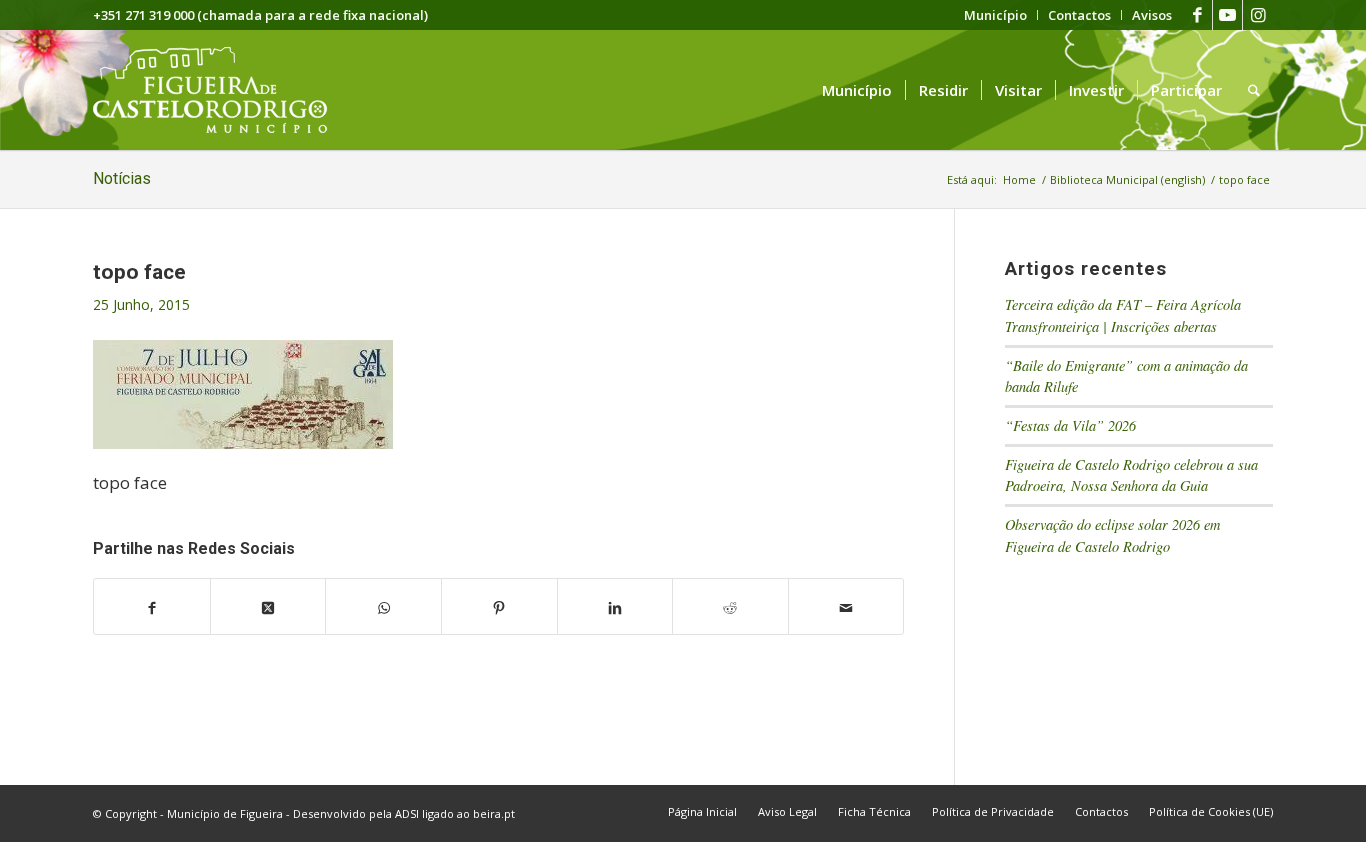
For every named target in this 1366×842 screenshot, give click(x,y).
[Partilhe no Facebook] (152, 607)
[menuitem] (996, 15)
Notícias (122, 178)
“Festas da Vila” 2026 (1070, 425)
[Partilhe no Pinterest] (499, 607)
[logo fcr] (225, 90)
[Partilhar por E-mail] (846, 607)
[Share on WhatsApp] (383, 607)
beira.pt (494, 813)
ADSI (407, 813)
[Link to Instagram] (1258, 15)
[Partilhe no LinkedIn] (615, 607)
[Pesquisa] (1254, 90)
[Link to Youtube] (1227, 15)
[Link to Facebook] (1197, 15)
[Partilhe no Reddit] (730, 607)
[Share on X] (268, 607)
